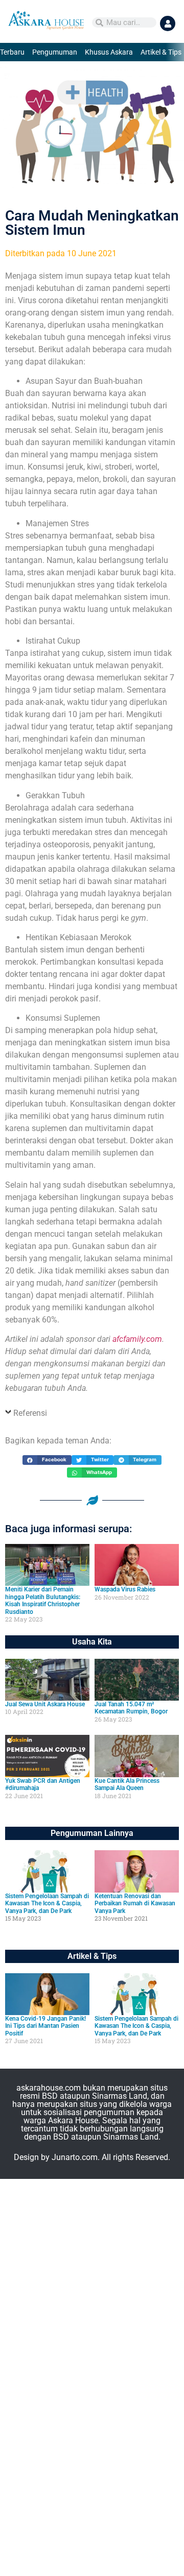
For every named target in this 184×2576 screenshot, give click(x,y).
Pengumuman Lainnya (92, 1833)
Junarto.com (75, 2157)
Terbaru (12, 52)
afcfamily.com (137, 1339)
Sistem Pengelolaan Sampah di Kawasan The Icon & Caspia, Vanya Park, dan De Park (47, 1904)
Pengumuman (55, 52)
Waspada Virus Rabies (125, 1589)
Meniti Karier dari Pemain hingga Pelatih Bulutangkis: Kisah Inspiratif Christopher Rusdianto (43, 1600)
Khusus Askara (109, 52)
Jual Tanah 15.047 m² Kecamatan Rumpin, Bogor (131, 1708)
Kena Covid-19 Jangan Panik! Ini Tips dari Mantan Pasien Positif (45, 2026)
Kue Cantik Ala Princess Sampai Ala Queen (127, 1784)
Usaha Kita (92, 1642)
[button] (47, 1460)
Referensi (30, 1413)
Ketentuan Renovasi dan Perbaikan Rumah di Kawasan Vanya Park (135, 1904)
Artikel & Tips (161, 52)
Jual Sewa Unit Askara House (45, 1704)
